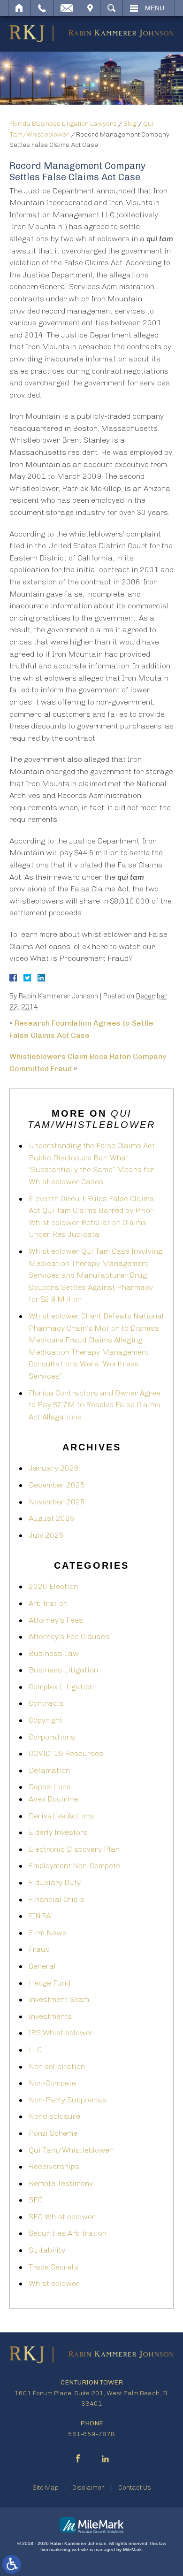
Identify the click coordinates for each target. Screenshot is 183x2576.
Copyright (46, 1720)
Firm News (48, 1933)
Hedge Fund (50, 1983)
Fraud (39, 1949)
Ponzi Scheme (53, 2133)
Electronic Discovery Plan (74, 1849)
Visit (90, 8)
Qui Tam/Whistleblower (71, 2150)
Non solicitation (57, 2066)
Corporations (52, 1737)
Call (42, 8)
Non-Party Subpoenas (68, 2100)
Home (19, 8)
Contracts (46, 1703)
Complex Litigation (61, 1687)
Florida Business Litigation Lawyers (63, 124)
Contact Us (135, 2488)
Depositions (50, 1787)
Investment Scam (59, 1999)
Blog (130, 124)
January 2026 (54, 1468)
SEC (36, 2200)
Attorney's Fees (56, 1620)
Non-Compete (52, 2083)
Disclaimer (88, 2488)
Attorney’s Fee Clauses (69, 1637)
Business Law (54, 1653)
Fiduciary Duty (55, 1882)
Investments (50, 2016)
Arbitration (48, 1603)
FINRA (40, 1916)
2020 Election (53, 1586)
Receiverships (54, 2166)
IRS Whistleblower (61, 2033)
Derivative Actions (61, 1816)
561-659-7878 (91, 2434)
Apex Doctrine (53, 1799)
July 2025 (46, 1535)
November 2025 (57, 1502)
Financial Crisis (57, 1899)
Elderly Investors (58, 1832)
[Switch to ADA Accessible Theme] (12, 2564)
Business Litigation (63, 1670)
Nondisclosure (54, 2116)
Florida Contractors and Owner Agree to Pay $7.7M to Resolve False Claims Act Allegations (95, 1405)
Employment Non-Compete (74, 1866)
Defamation (49, 1770)
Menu (155, 8)
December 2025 (57, 1485)
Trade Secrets (53, 2267)
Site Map (46, 2488)
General (42, 1966)
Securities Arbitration (68, 2233)
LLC (35, 2050)
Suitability (47, 2250)
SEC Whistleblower (62, 2217)
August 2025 (52, 1518)
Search (111, 8)
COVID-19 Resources (66, 1753)
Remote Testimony (61, 2183)
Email (67, 8)
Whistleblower (54, 2283)
